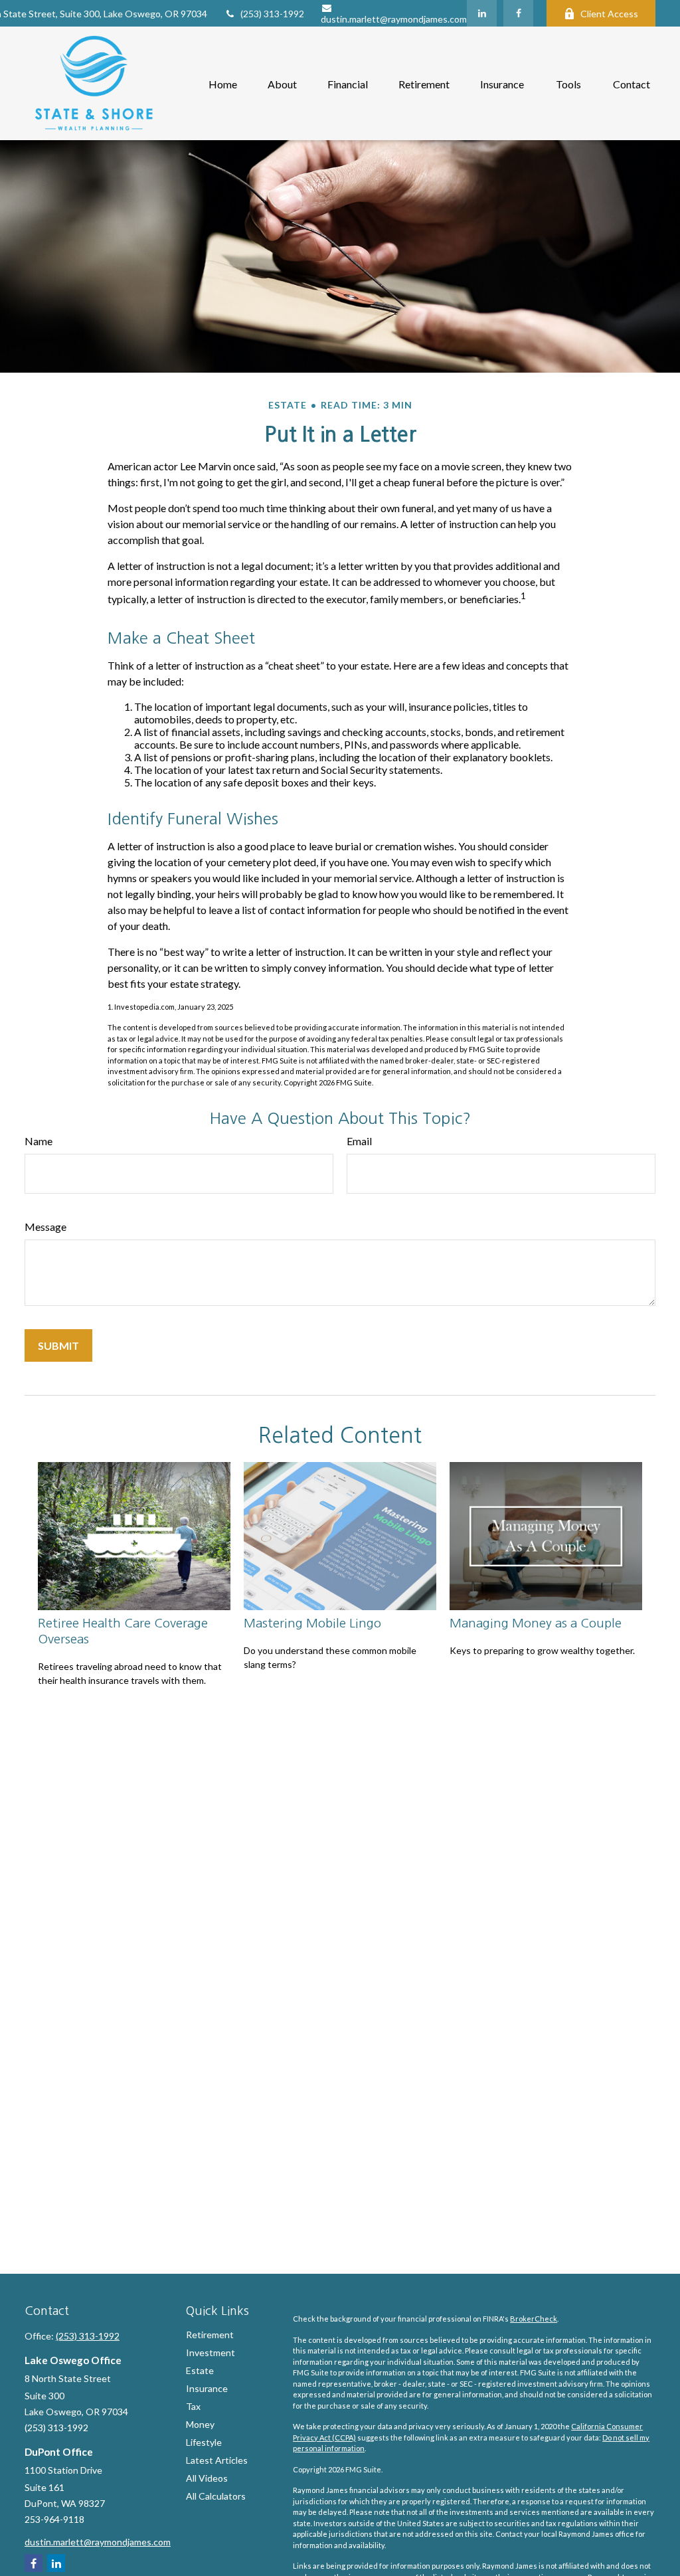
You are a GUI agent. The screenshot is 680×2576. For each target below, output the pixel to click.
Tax (193, 2406)
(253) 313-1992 (272, 14)
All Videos (207, 2478)
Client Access (609, 14)
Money (200, 2424)
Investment (211, 2352)
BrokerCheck (534, 2319)
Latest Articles (217, 2460)
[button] (223, 83)
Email (359, 1141)
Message (45, 1227)
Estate (200, 2370)
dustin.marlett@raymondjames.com (394, 19)
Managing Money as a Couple (536, 1623)
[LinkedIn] (482, 13)
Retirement (210, 2335)
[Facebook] (518, 13)
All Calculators (216, 2496)
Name (39, 1141)
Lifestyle (204, 2442)
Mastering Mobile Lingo (312, 1623)
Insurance (207, 2388)
